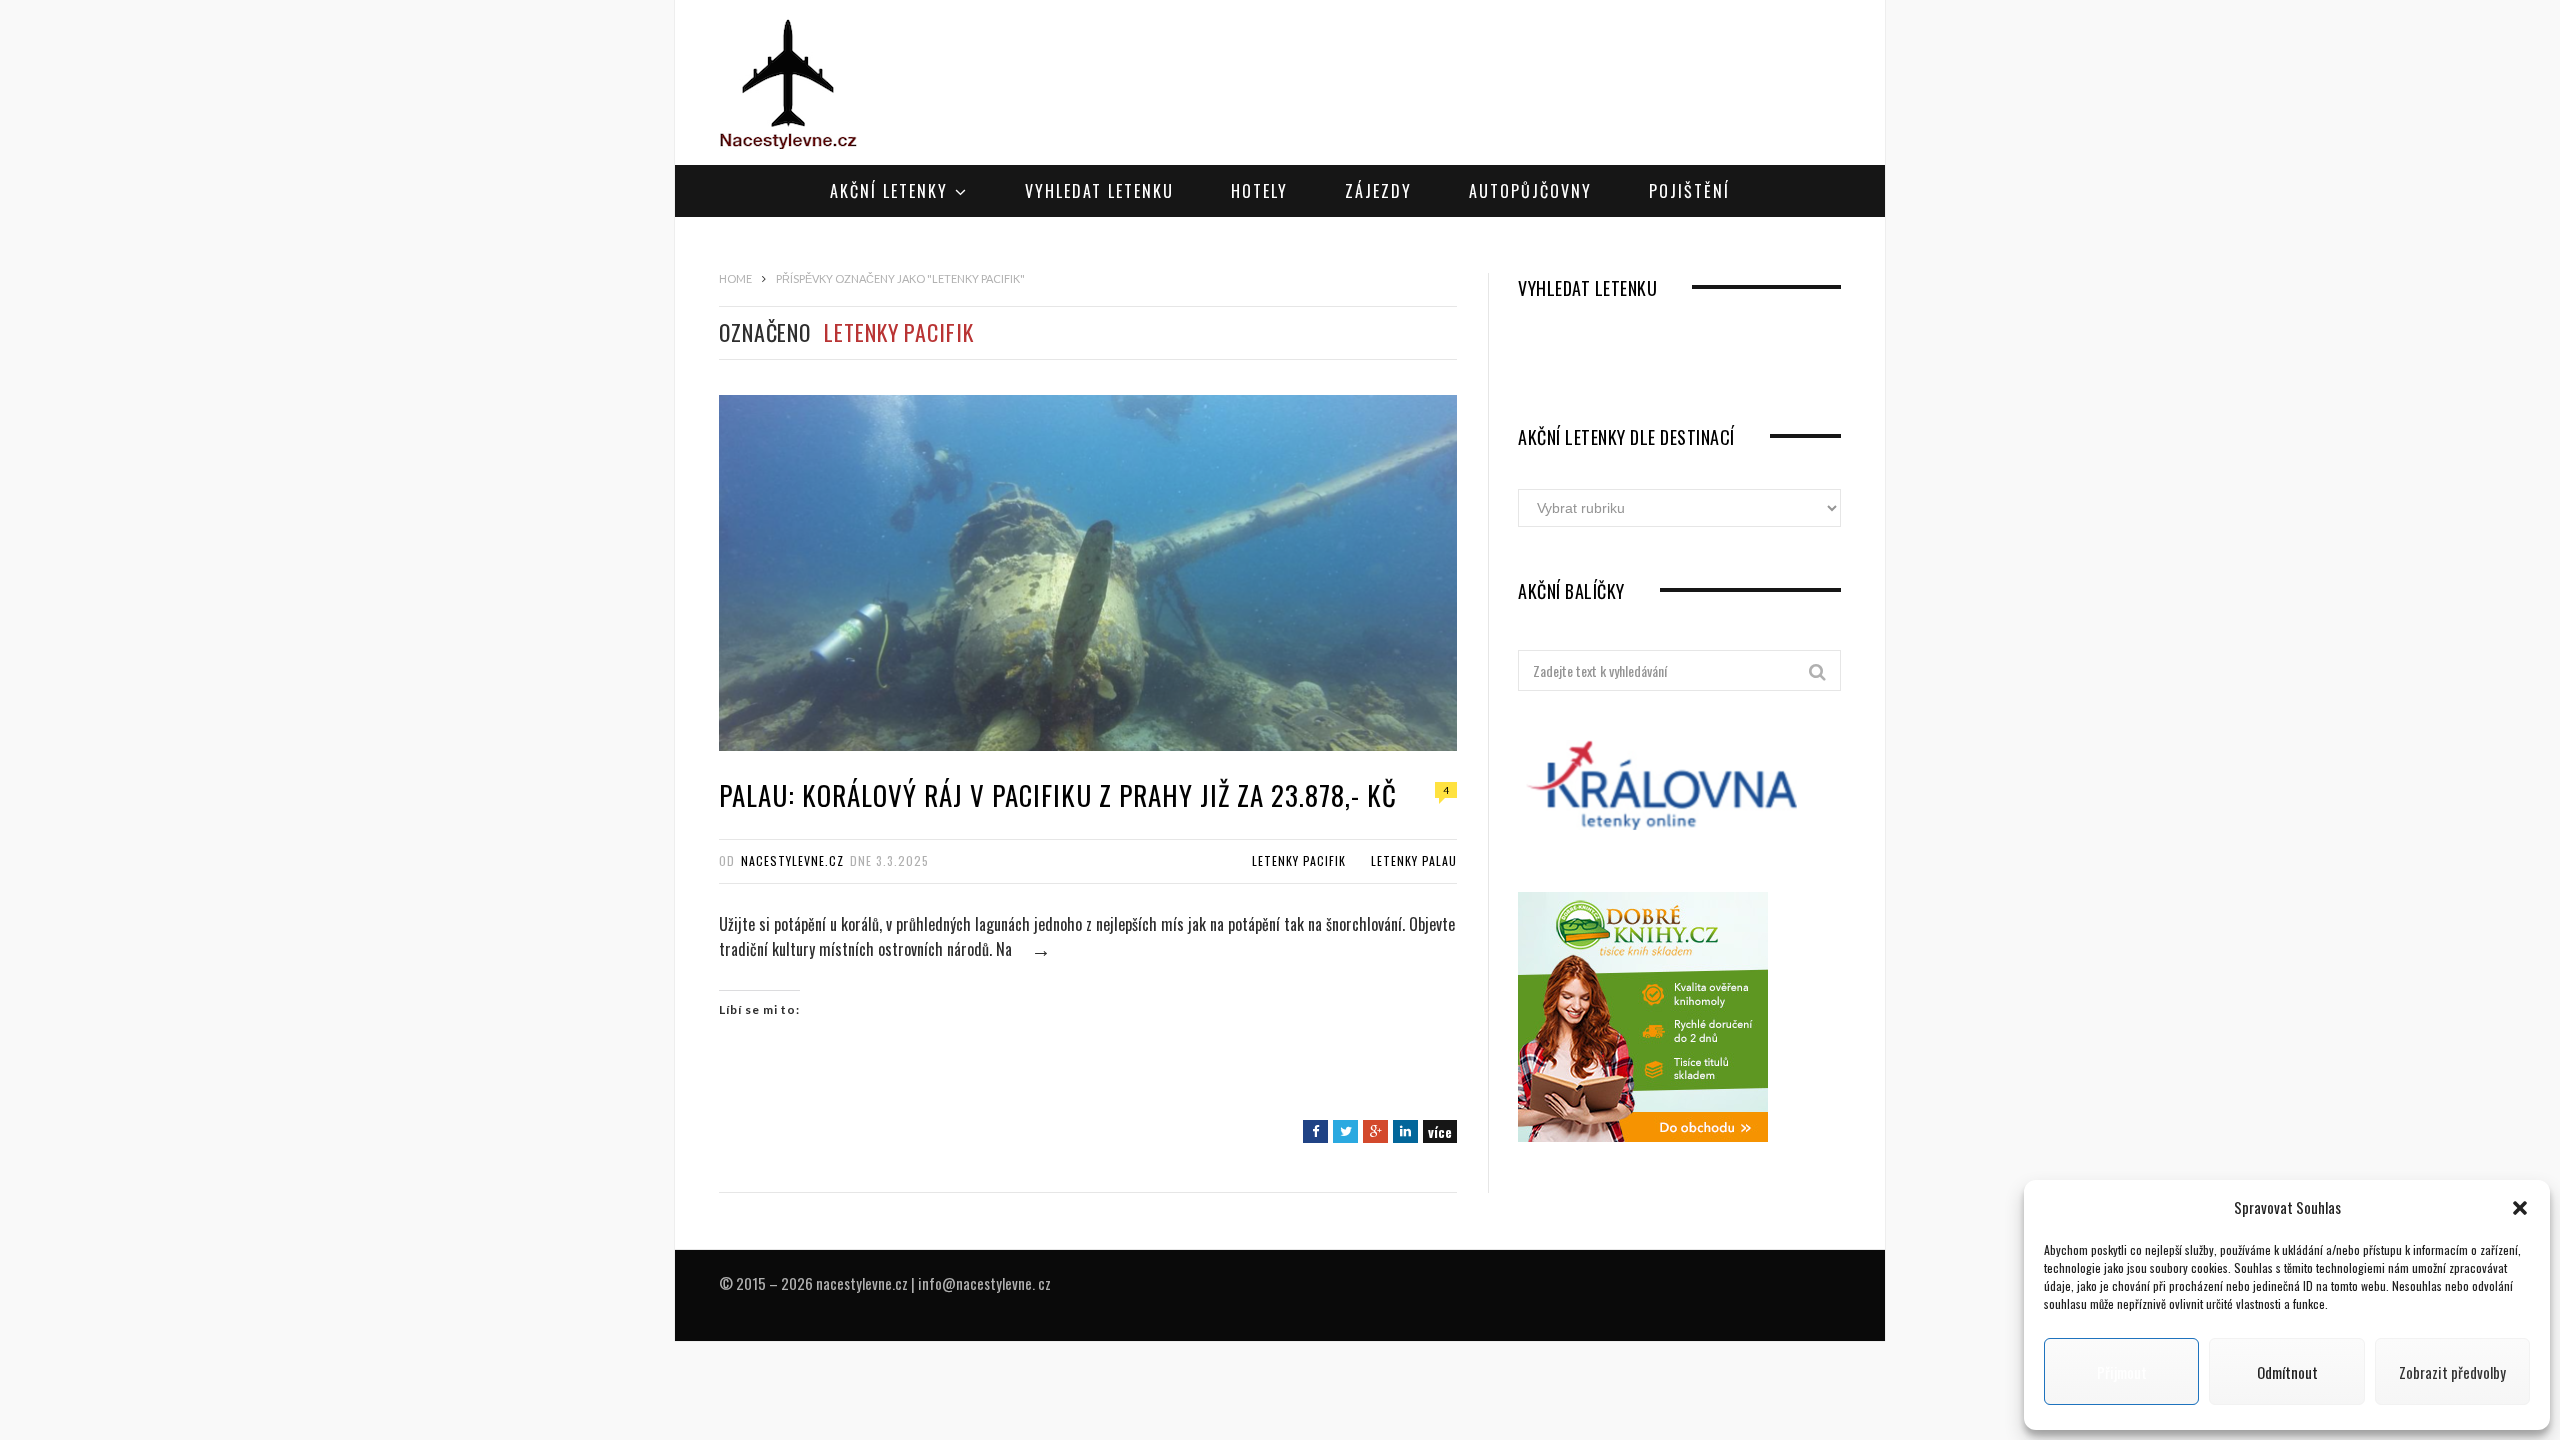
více (1440, 1131)
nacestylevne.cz (792, 860)
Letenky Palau (1414, 860)
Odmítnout (2287, 1372)
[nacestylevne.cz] (788, 84)
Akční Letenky (889, 191)
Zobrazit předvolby (2452, 1372)
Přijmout (2122, 1372)
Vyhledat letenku (1099, 191)
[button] (2520, 1208)
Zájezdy (1378, 191)
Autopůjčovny (1530, 191)
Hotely (1259, 191)
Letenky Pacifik (1299, 860)
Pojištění (1689, 191)
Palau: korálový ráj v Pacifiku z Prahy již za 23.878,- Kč (1058, 795)
